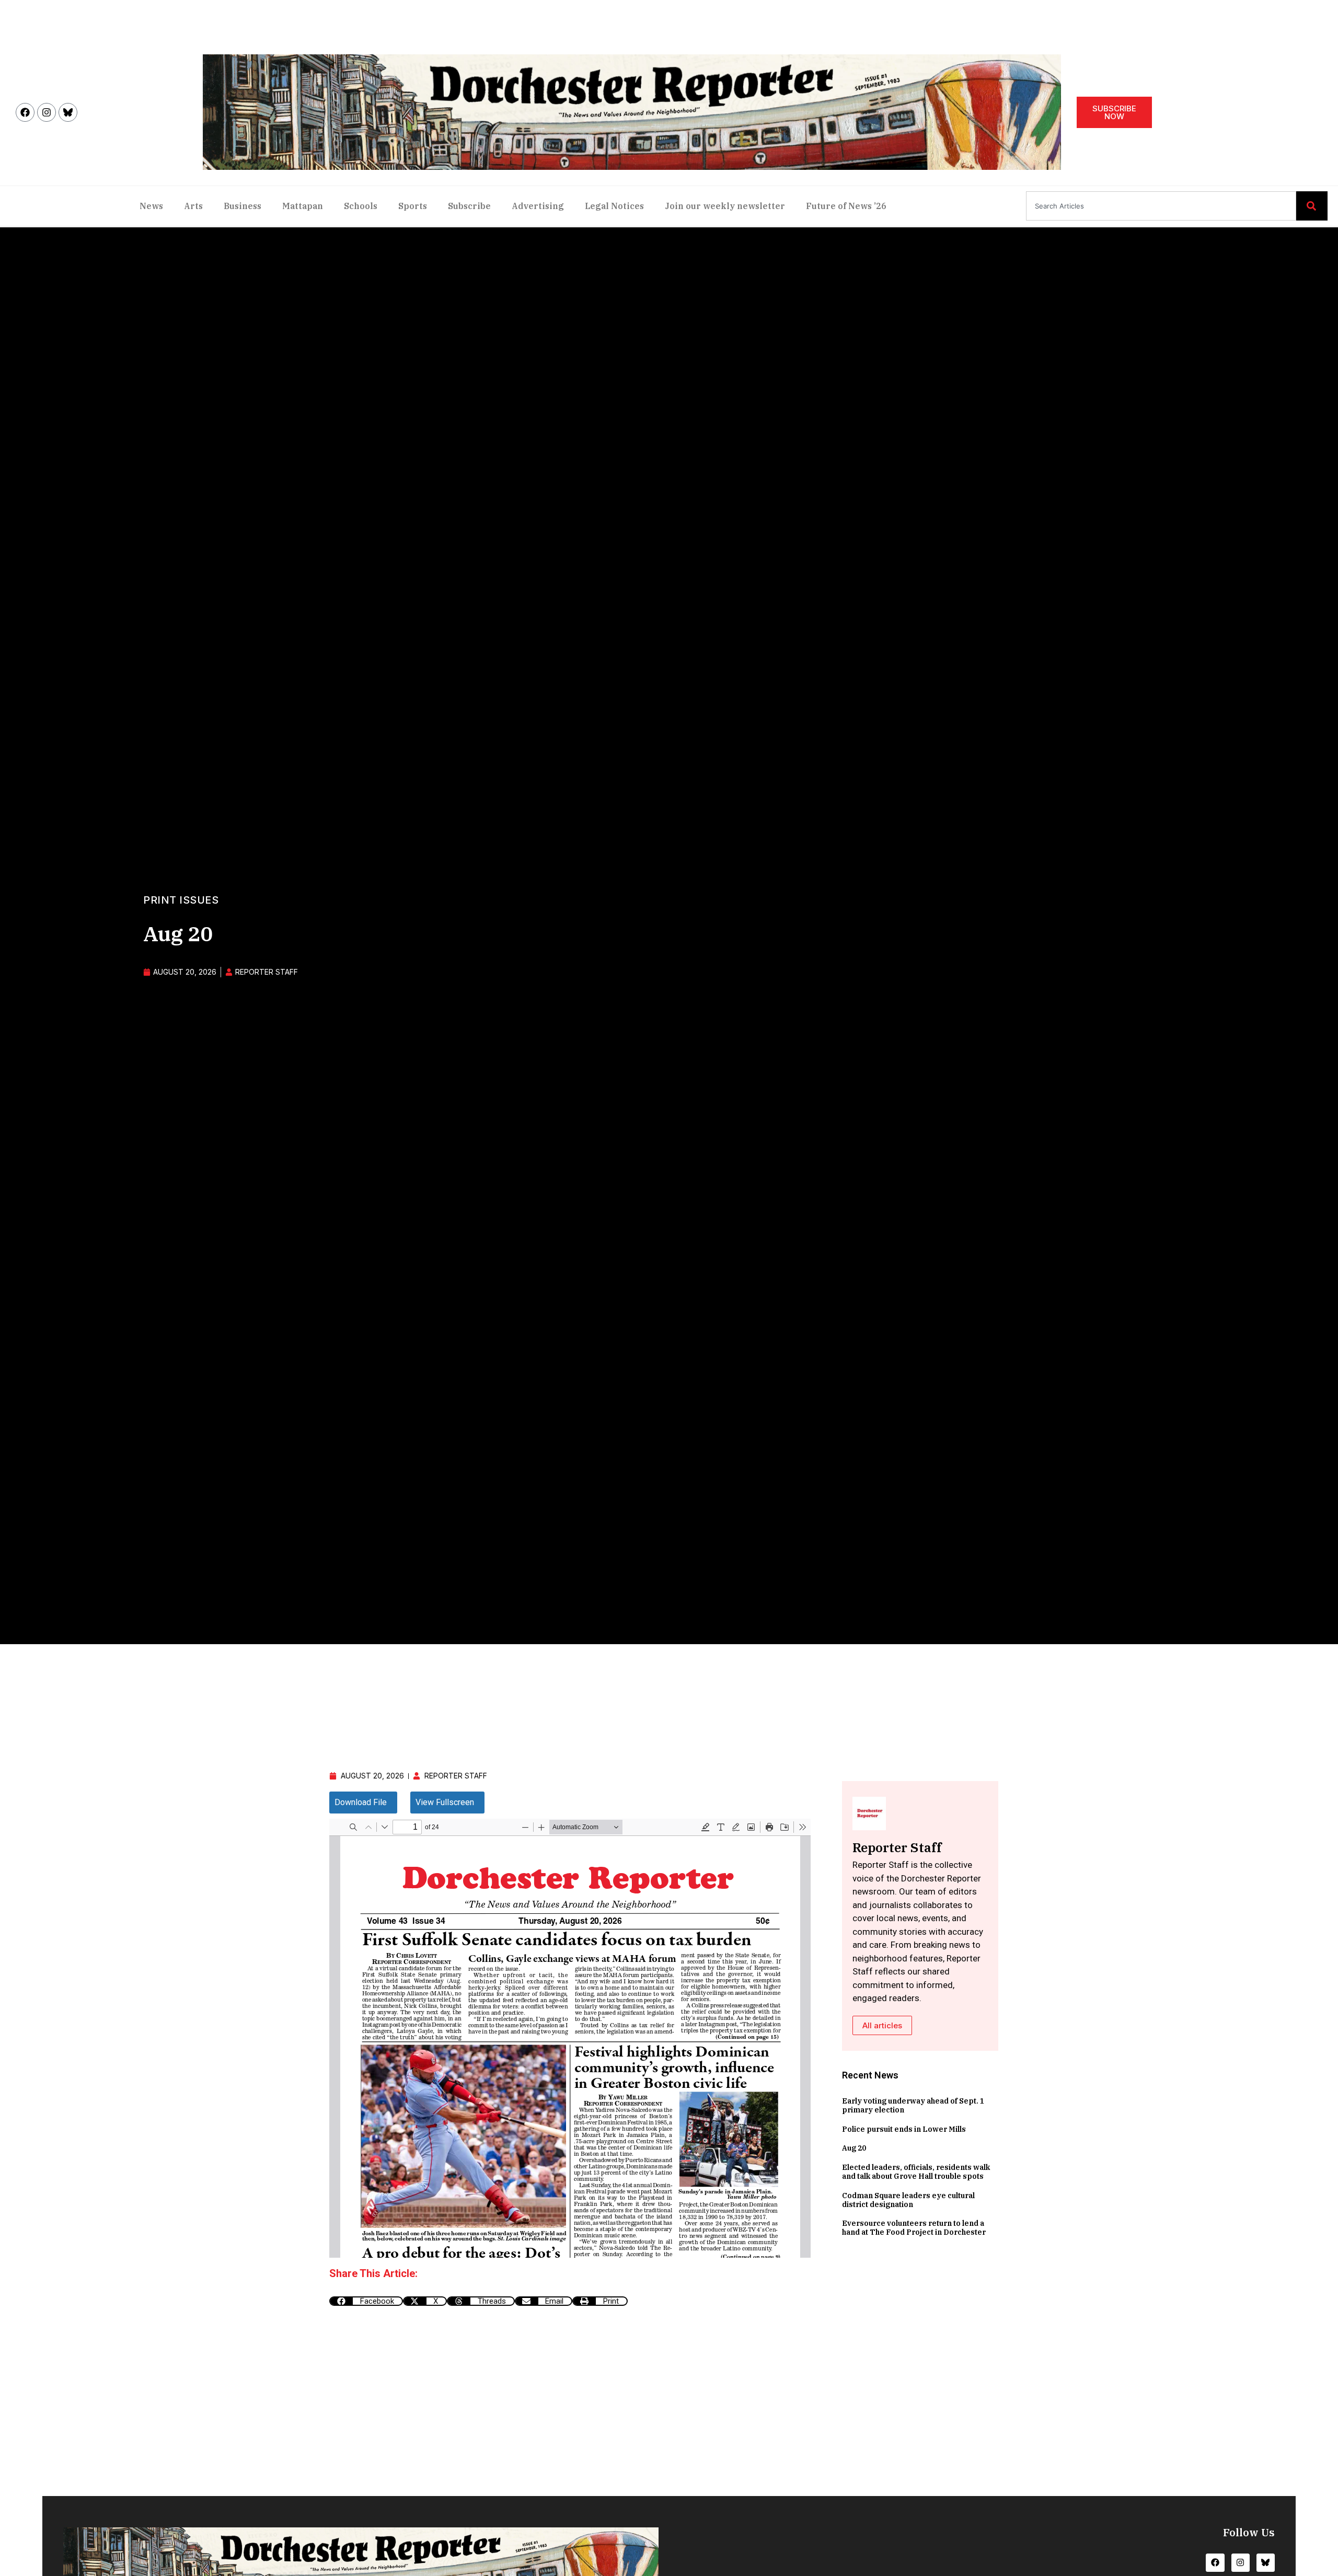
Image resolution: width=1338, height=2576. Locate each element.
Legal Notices (614, 206)
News (151, 206)
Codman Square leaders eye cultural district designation (908, 2200)
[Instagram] (47, 112)
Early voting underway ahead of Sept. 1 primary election (913, 2105)
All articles (882, 2025)
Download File (361, 1802)
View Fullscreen (445, 1802)
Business (243, 206)
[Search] (1312, 206)
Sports (413, 206)
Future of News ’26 (846, 206)
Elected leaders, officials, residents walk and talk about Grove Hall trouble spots (916, 2172)
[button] (366, 2301)
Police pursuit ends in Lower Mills (904, 2129)
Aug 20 (854, 2148)
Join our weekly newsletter (725, 206)
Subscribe (469, 206)
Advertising (538, 206)
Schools (361, 206)
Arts (193, 206)
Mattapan (303, 206)
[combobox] (1161, 206)
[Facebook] (25, 112)
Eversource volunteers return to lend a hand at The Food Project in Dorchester (914, 2228)
